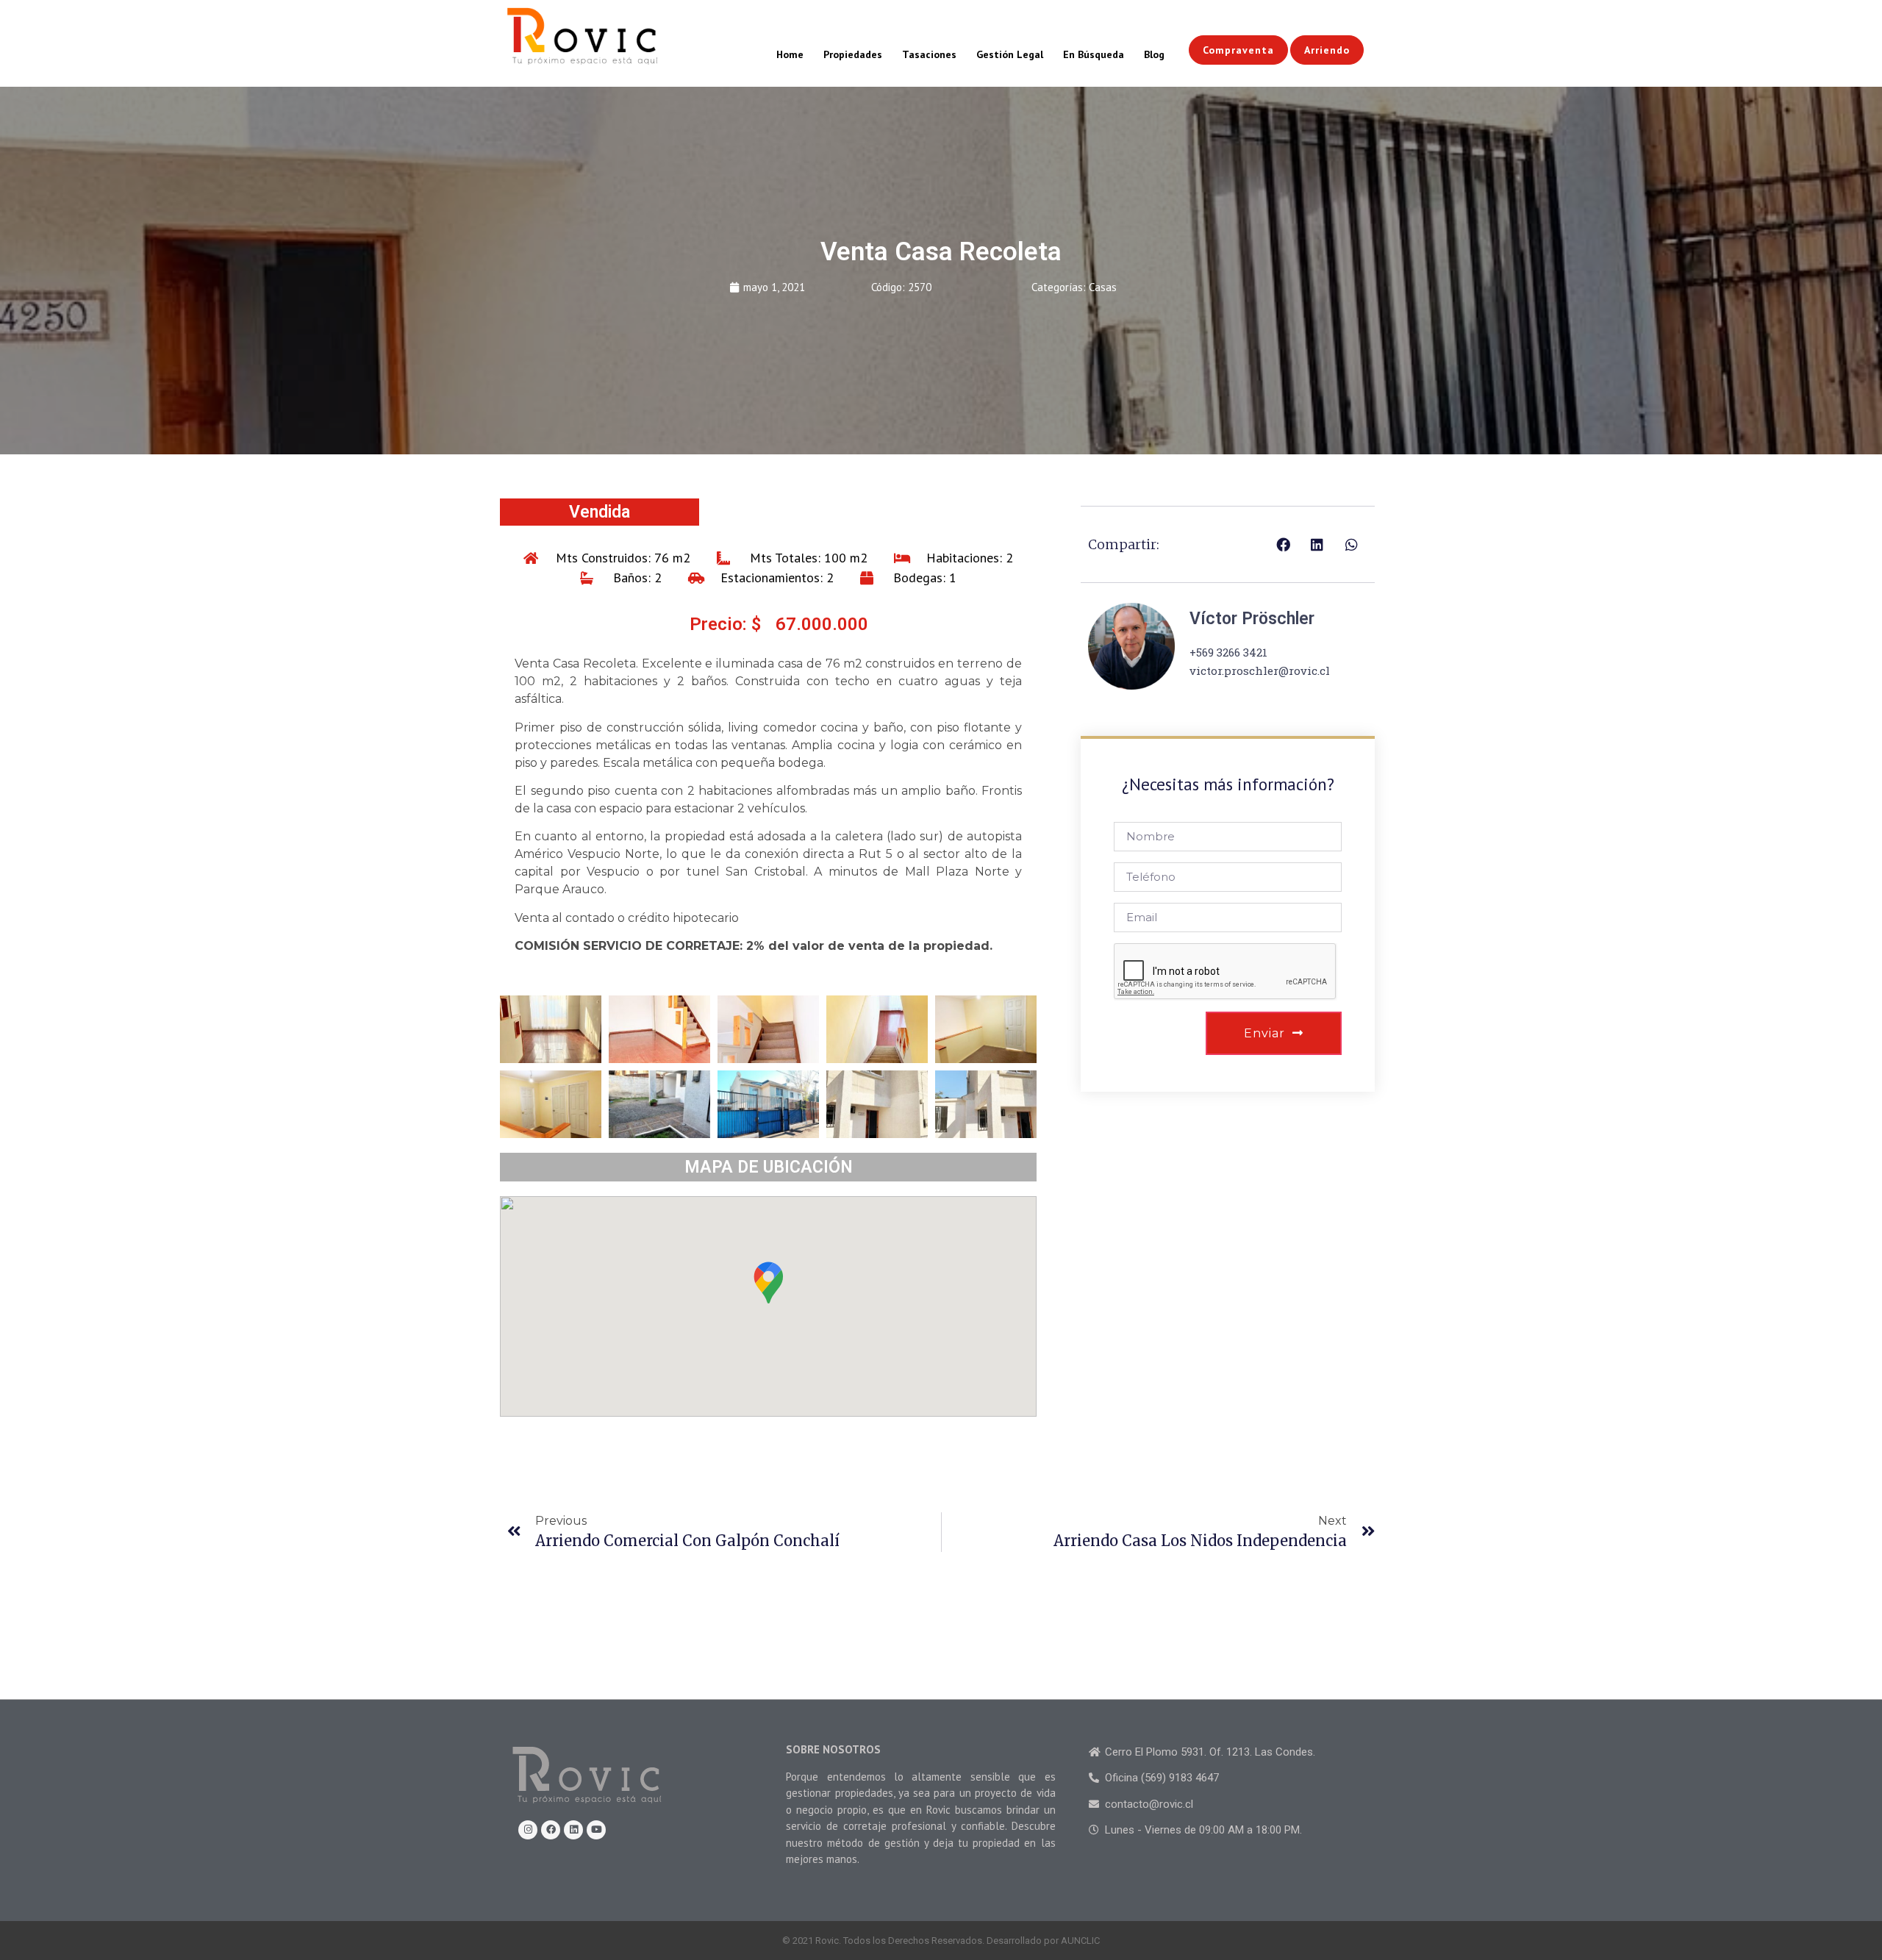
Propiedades (853, 54)
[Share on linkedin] (1318, 544)
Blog (1154, 54)
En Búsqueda (1094, 54)
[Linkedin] (573, 1830)
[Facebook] (551, 1830)
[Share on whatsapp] (1352, 544)
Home (790, 54)
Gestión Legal (1010, 54)
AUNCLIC (1080, 1941)
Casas (1103, 287)
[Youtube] (596, 1830)
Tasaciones (929, 54)
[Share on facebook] (1283, 544)
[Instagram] (528, 1830)
